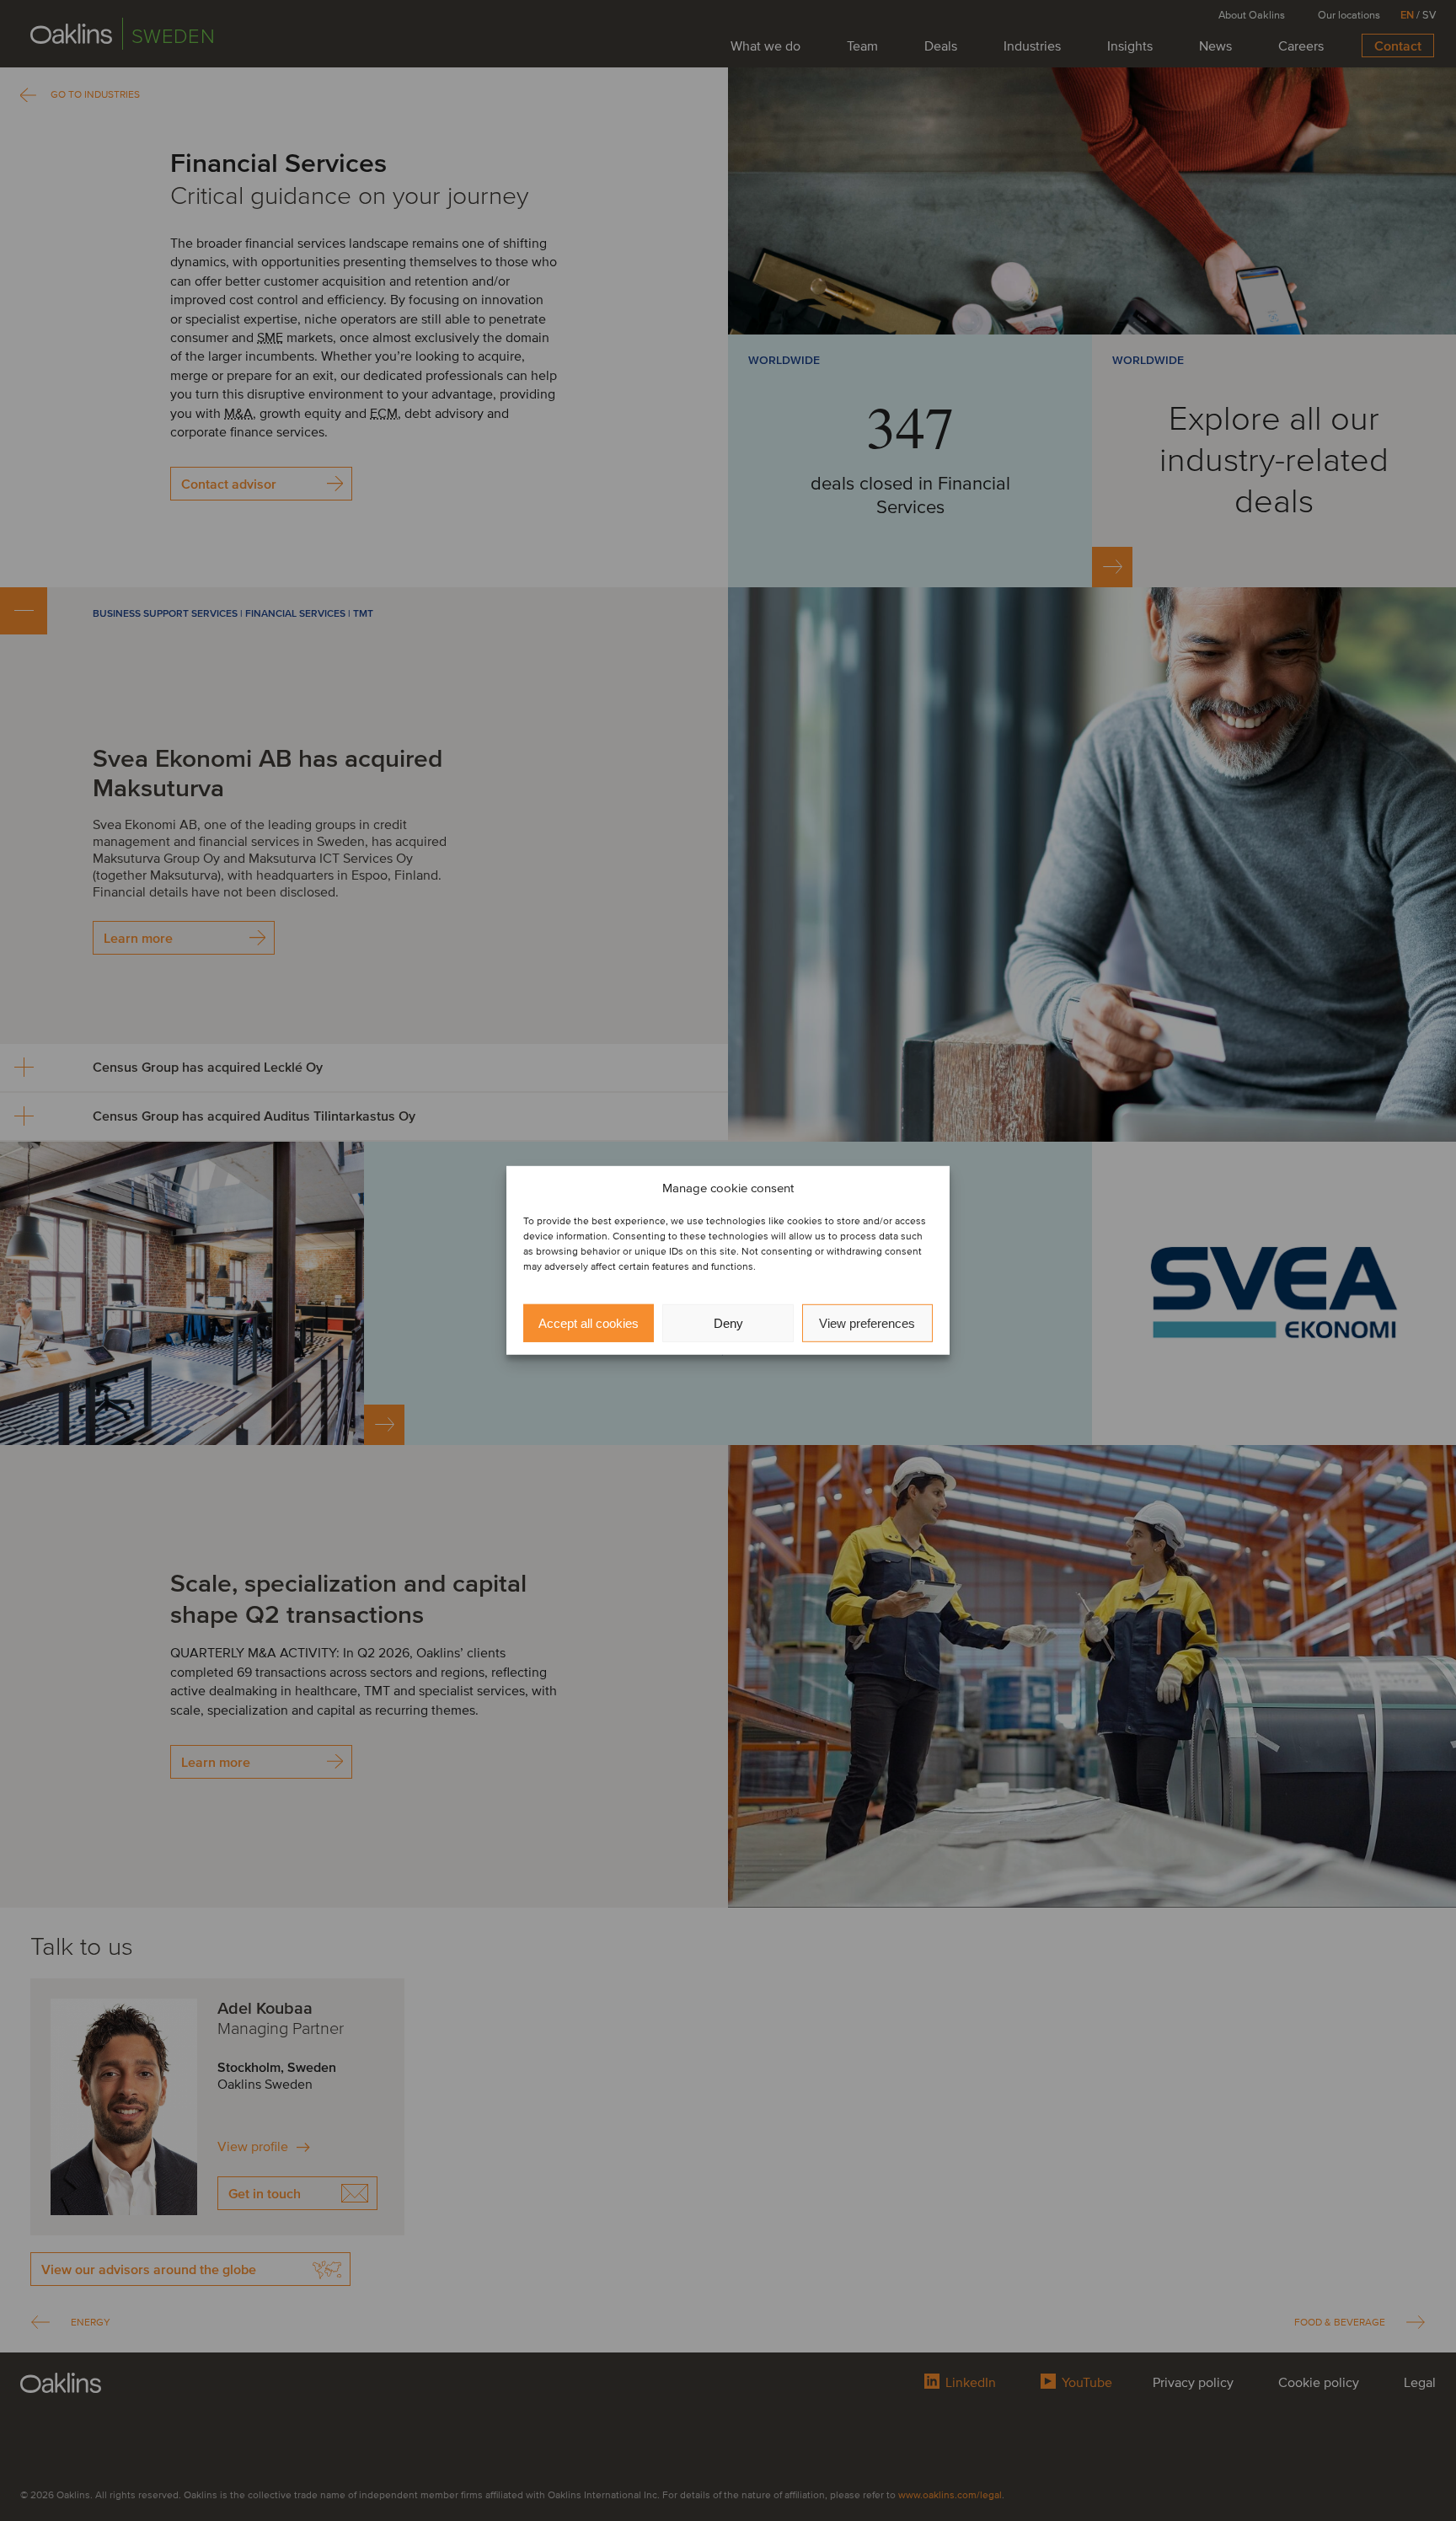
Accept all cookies (589, 1323)
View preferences (867, 1323)
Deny (728, 1323)
